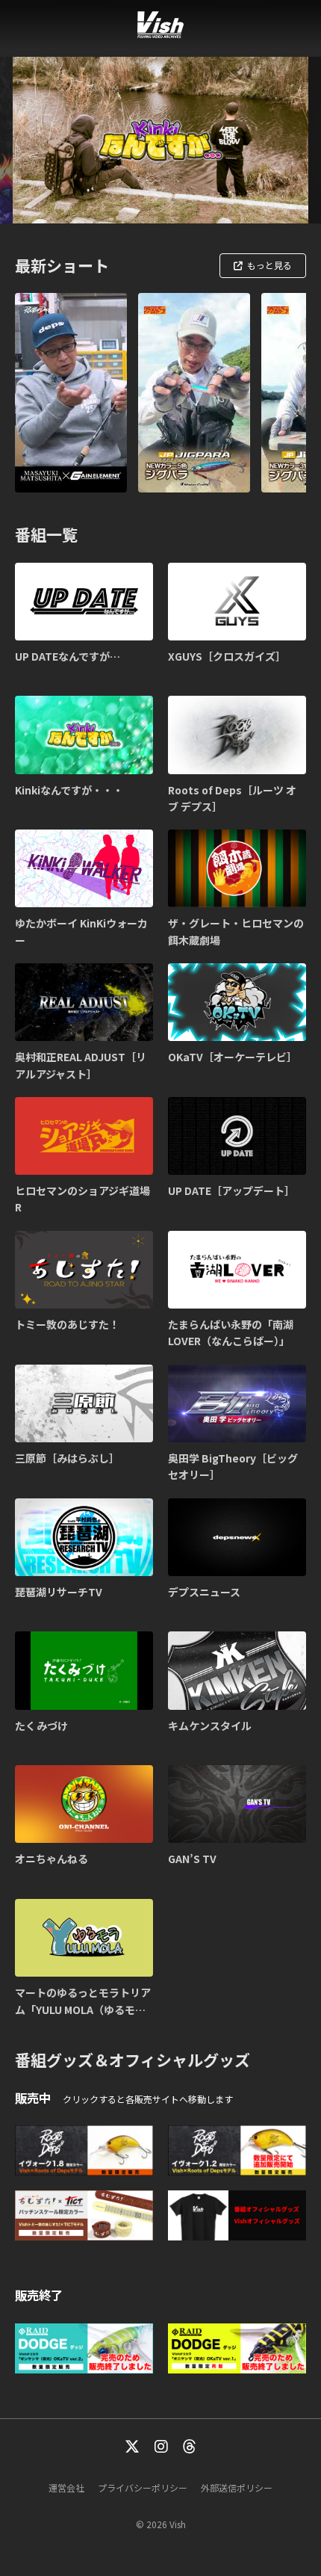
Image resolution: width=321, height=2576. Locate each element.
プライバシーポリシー (143, 2487)
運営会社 (66, 2487)
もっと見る (269, 265)
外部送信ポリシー (237, 2487)
